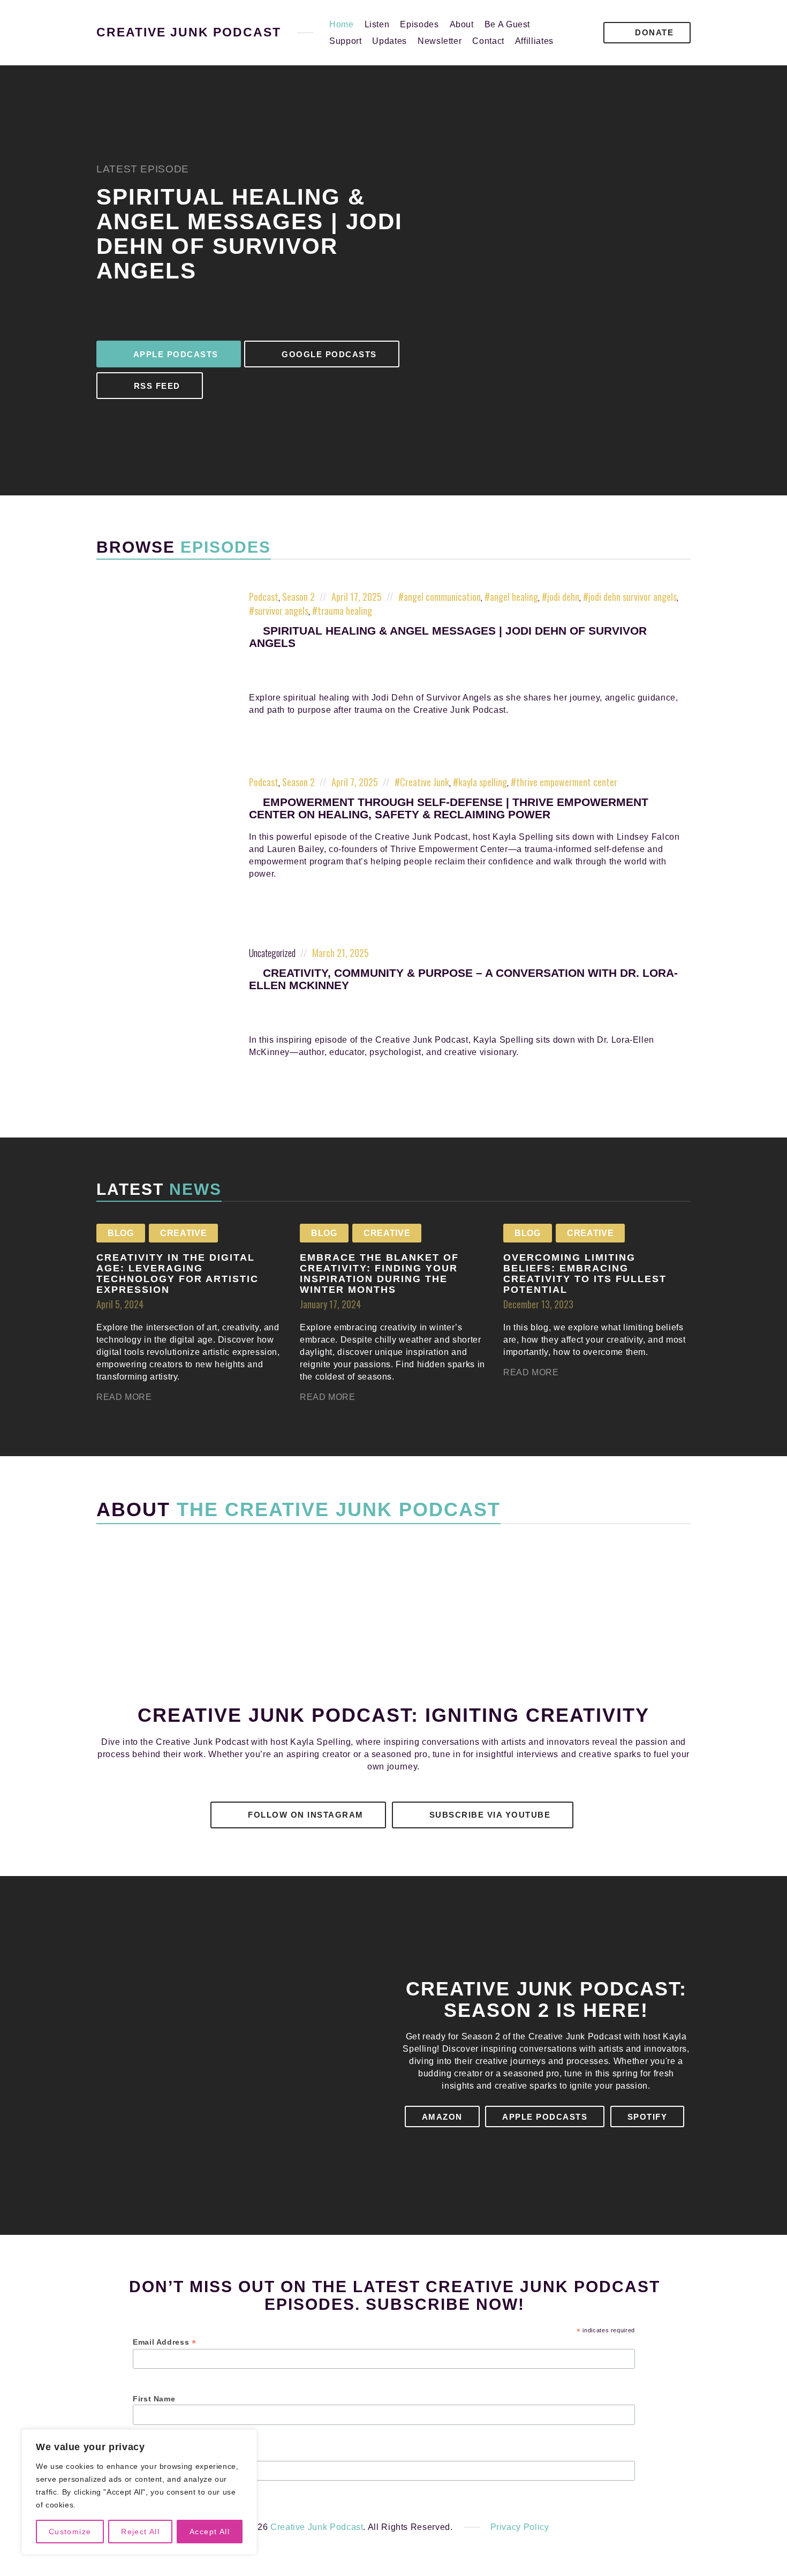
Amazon (442, 2117)
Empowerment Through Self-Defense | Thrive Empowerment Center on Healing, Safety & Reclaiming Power (449, 808)
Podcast (264, 597)
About (462, 24)
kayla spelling (483, 782)
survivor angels (281, 611)
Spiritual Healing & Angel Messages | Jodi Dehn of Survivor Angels (249, 234)
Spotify (648, 2117)
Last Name (154, 2455)
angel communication (442, 597)
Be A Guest (507, 24)
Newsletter (440, 41)
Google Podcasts (328, 354)
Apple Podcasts (175, 354)
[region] (139, 2492)
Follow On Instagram (304, 1815)
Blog (121, 1233)
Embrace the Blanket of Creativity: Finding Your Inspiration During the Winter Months (379, 1273)
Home (342, 24)
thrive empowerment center (567, 782)
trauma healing (345, 611)
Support (345, 41)
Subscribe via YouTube (488, 1815)
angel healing (514, 597)
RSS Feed (156, 386)
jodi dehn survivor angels (633, 597)
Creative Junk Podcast (189, 33)
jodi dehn (563, 597)
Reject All (140, 2532)
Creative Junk (425, 782)
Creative (183, 1233)
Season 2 (298, 597)
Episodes (419, 24)
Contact (488, 41)
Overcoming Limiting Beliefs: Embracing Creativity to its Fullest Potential (585, 1273)
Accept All (210, 2532)
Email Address (165, 2342)
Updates (389, 41)
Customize (70, 2532)
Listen (377, 24)
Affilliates (534, 41)
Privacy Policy (520, 2527)
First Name (154, 2399)
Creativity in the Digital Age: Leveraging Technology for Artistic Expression (177, 1273)
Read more (124, 1397)
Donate (653, 32)
